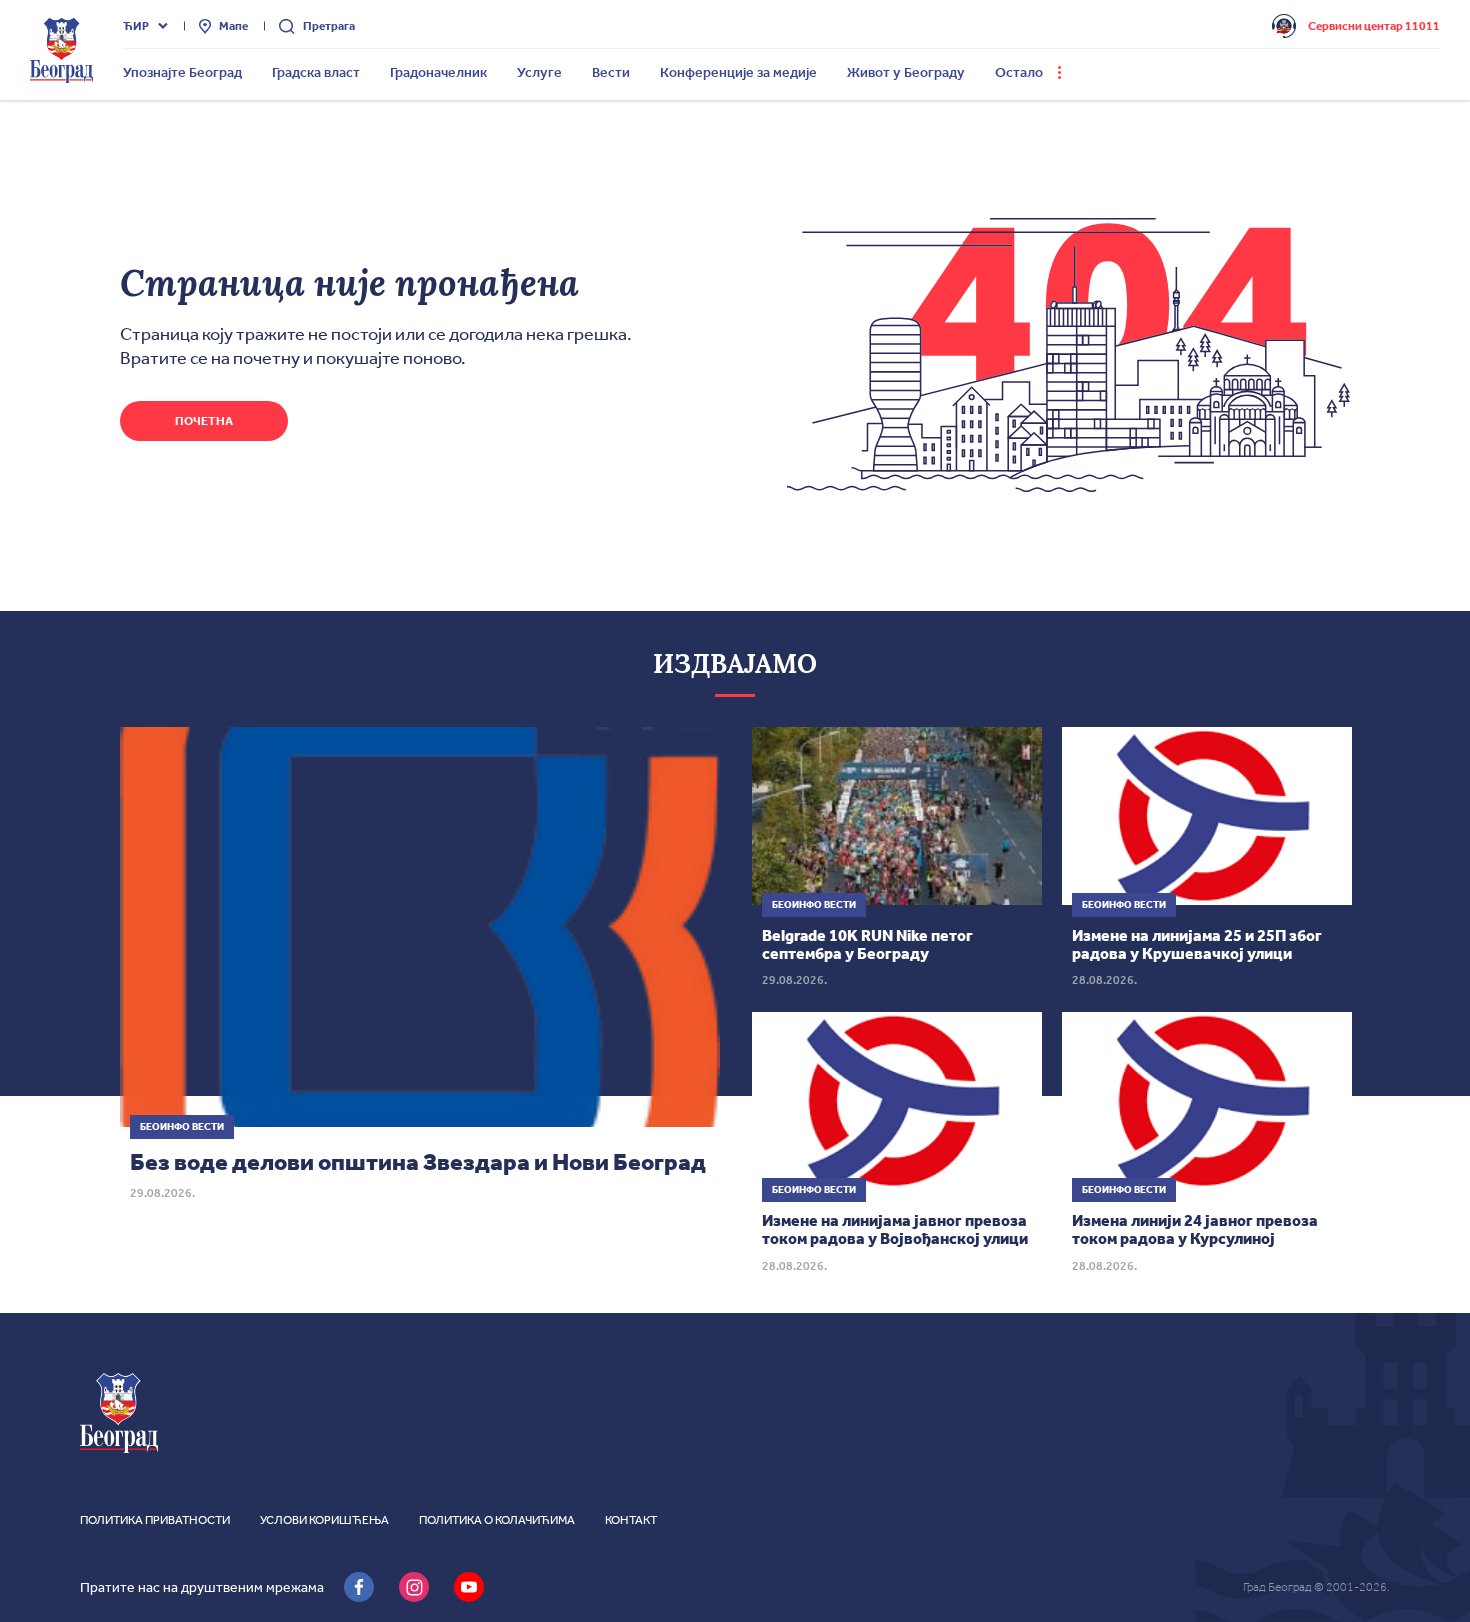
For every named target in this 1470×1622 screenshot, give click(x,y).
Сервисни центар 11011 (1374, 26)
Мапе (233, 26)
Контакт (631, 1520)
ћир (136, 26)
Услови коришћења (324, 1520)
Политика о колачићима (497, 1520)
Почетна (204, 421)
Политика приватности (155, 1520)
